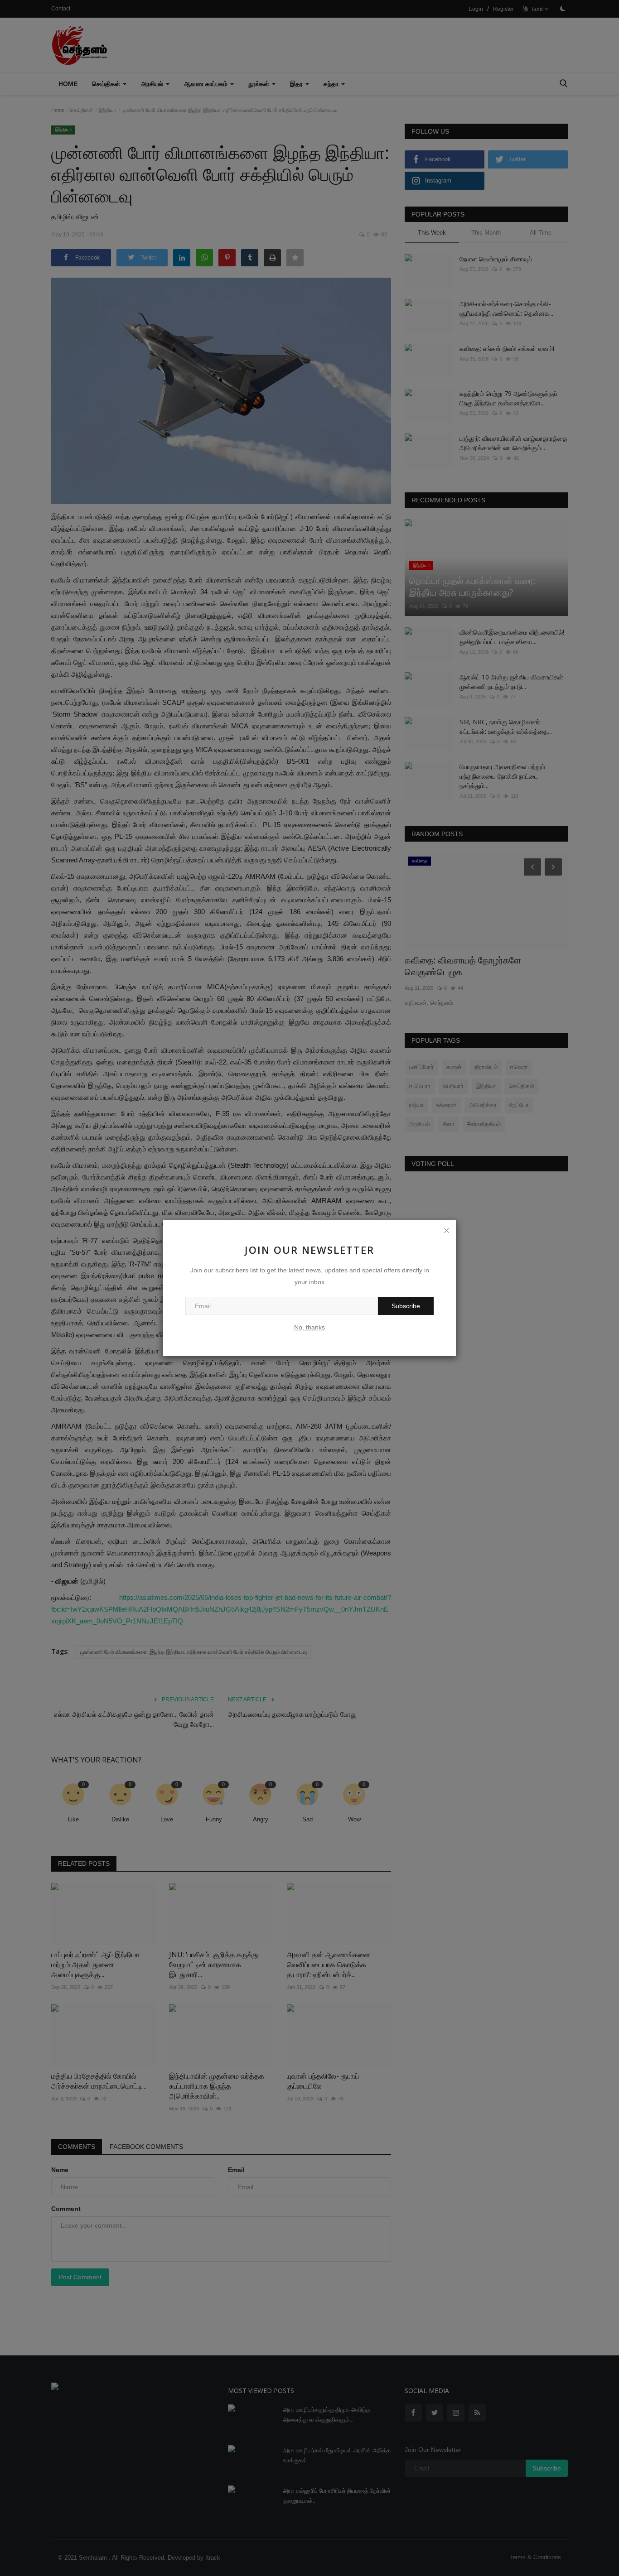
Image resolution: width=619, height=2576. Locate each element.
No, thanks (309, 1327)
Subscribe (406, 1306)
